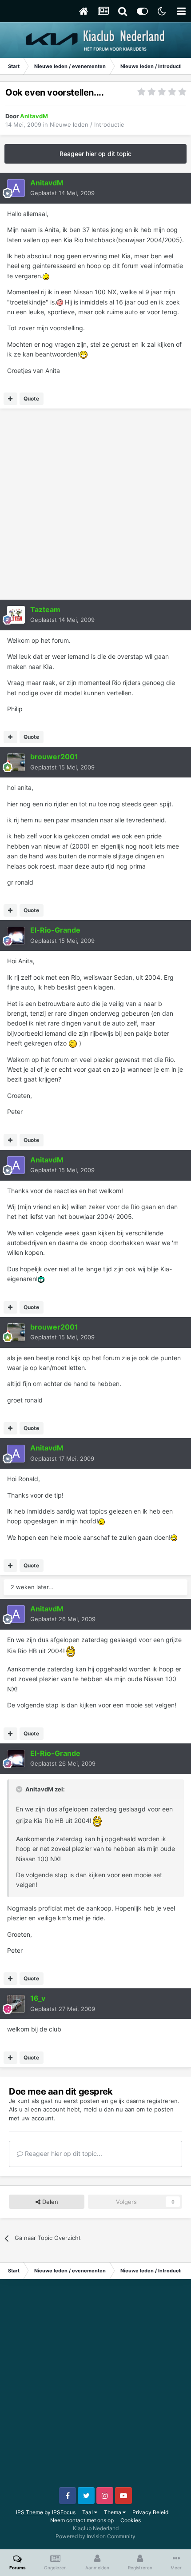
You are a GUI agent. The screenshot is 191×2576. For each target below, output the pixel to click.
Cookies (131, 2520)
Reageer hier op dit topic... (63, 2153)
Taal (88, 2512)
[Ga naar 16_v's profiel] (16, 2004)
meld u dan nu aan (109, 2109)
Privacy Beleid (150, 2512)
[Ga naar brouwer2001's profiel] (16, 762)
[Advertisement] (95, 504)
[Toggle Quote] (20, 1789)
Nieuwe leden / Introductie (87, 124)
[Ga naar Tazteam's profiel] (16, 615)
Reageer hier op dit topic (95, 154)
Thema (113, 2512)
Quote (31, 399)
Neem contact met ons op (82, 2520)
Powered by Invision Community (95, 2536)
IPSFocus (64, 2512)
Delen (49, 2202)
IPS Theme (30, 2512)
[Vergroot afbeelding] (46, 276)
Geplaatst (62, 193)
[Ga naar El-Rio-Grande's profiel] (16, 936)
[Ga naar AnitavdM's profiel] (16, 188)
